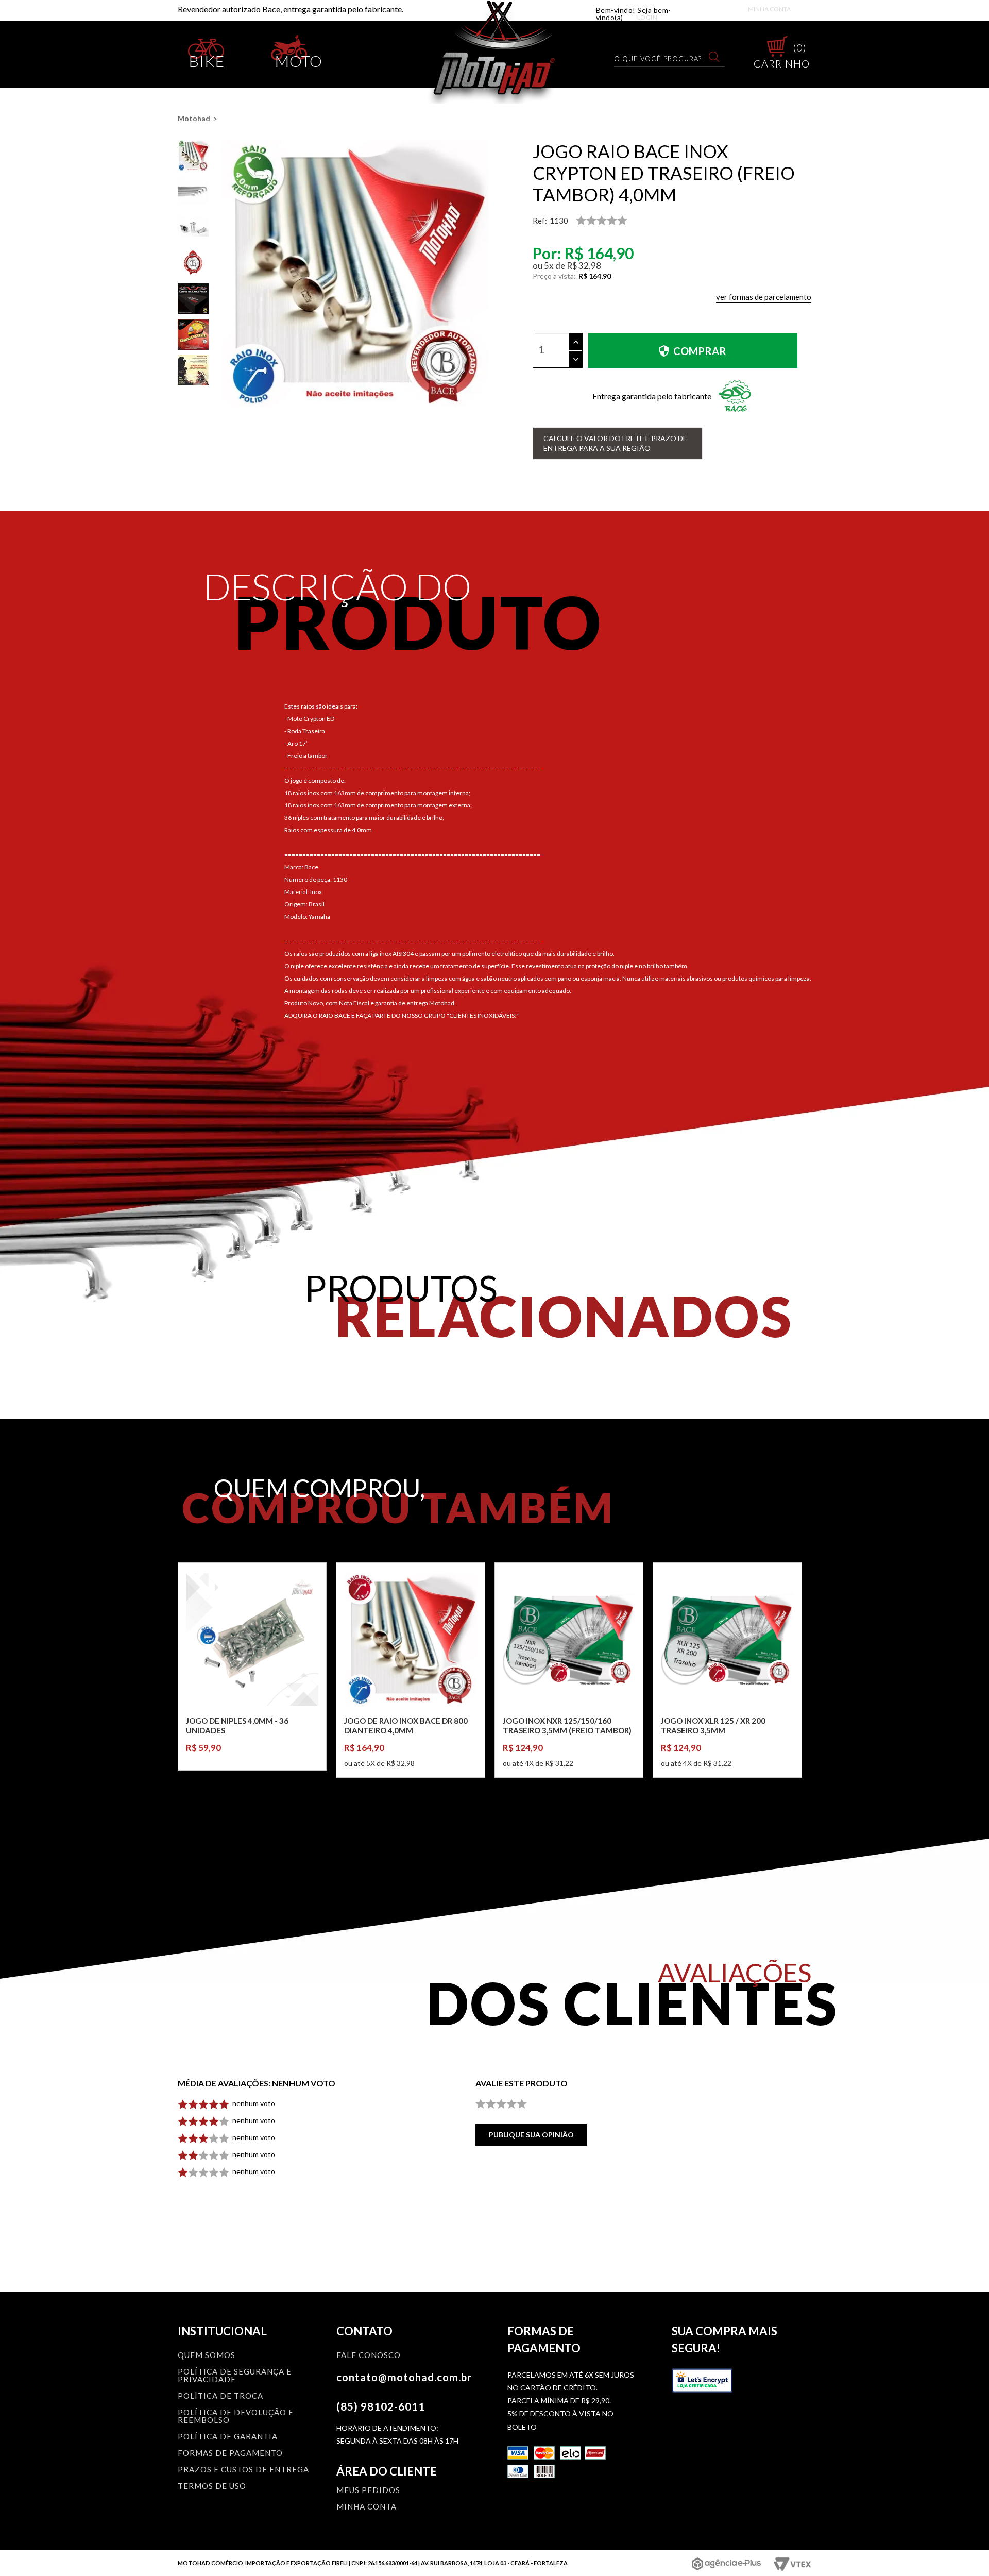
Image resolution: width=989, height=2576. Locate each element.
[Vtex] (791, 2564)
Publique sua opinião (531, 2135)
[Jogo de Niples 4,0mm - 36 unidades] (252, 1639)
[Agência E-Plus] (727, 2564)
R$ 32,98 (584, 266)
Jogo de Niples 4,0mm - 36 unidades (237, 1726)
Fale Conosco (369, 2355)
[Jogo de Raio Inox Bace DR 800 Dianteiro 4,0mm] (410, 1639)
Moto (299, 59)
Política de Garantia (228, 2437)
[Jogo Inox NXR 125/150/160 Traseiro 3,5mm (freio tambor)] (569, 1639)
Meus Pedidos (368, 2490)
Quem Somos (207, 2355)
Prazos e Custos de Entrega (243, 2470)
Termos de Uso (212, 2486)
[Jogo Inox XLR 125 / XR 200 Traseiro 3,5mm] (727, 1639)
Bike (207, 59)
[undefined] (354, 274)
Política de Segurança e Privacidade (235, 2376)
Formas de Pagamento (230, 2453)
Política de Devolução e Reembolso (236, 2417)
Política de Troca (220, 2396)
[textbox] (663, 58)
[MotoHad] (495, 52)
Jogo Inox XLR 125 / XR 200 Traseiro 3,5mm (713, 1726)
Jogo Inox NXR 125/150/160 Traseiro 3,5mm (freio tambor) (567, 1726)
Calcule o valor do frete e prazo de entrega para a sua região (615, 443)
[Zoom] (193, 156)
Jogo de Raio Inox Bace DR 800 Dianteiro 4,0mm (406, 1726)
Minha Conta (769, 9)
